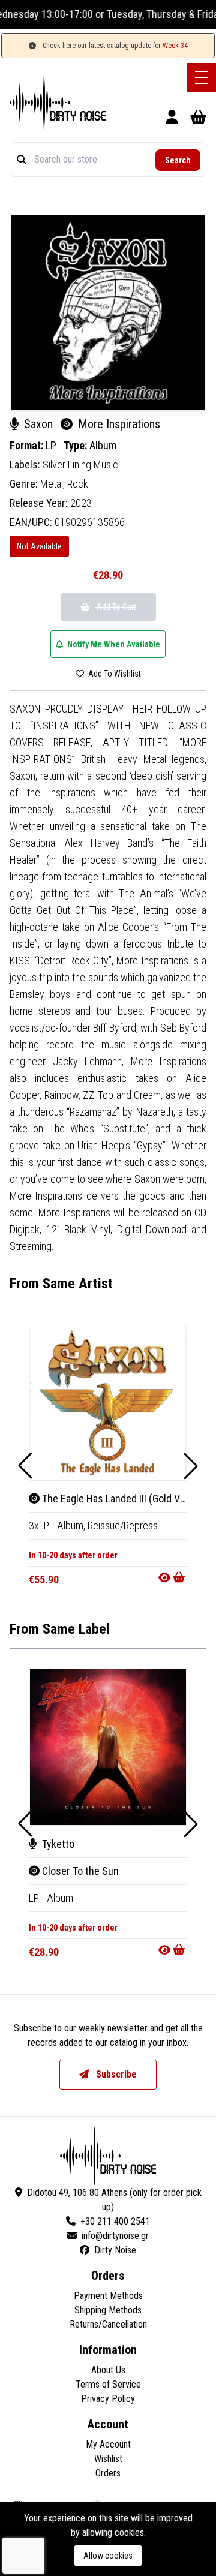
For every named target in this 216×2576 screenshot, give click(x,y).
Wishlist (108, 2459)
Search (178, 160)
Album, (72, 1526)
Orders (108, 2473)
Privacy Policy (108, 2399)
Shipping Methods (108, 2310)
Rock (78, 484)
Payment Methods (108, 2296)
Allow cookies (108, 2556)
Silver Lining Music (80, 465)
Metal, (54, 484)
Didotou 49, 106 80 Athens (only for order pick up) (114, 2200)
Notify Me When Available (113, 644)
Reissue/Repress (123, 1526)
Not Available (39, 546)
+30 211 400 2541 (115, 2221)
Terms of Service (108, 2384)
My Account (108, 2444)
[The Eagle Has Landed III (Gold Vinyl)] (108, 1402)
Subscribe (115, 2074)
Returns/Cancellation (108, 2324)
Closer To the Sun (79, 1871)
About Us (108, 2370)
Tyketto (57, 1844)
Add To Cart (115, 607)
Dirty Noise (115, 2250)
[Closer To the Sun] (108, 1747)
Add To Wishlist (114, 674)
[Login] (172, 119)
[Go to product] (173, 1577)
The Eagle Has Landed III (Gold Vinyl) (119, 1499)
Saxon (38, 424)
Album (103, 445)
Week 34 (175, 46)
